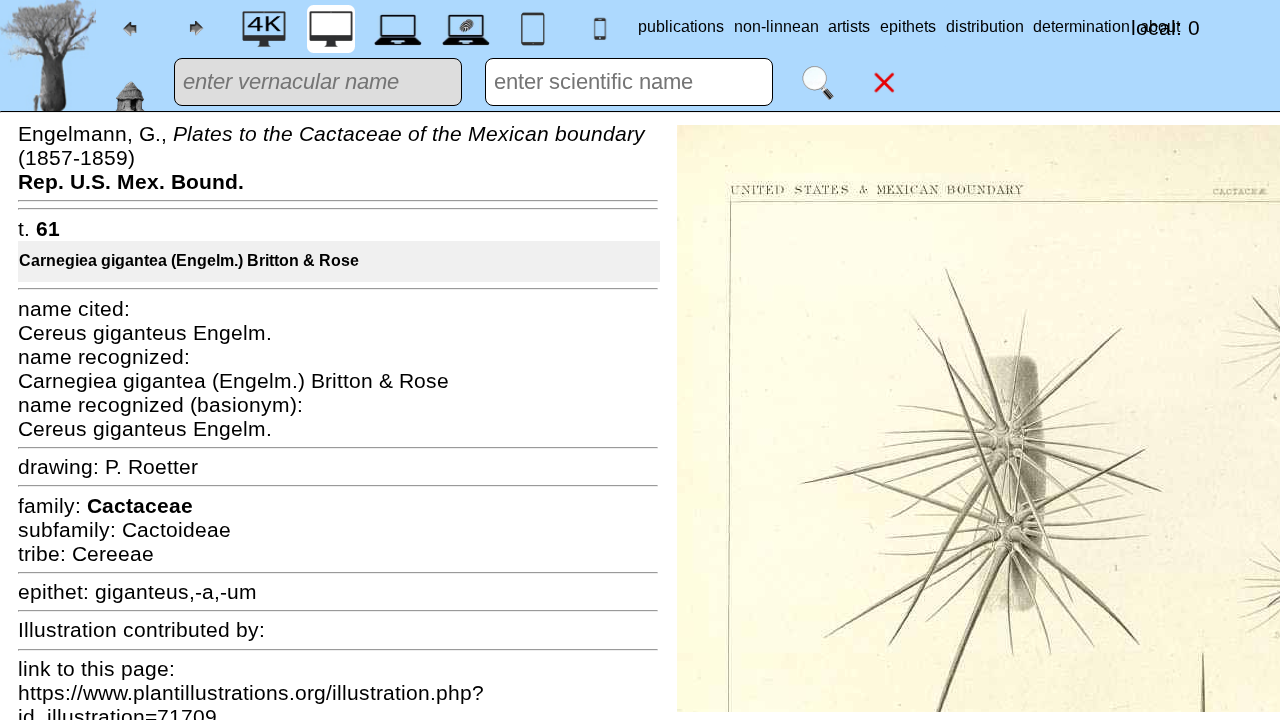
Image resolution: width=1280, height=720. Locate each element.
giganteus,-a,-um (176, 591)
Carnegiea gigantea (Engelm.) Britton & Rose (189, 260)
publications (681, 26)
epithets (908, 26)
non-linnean (776, 26)
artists (849, 26)
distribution (985, 26)
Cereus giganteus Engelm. (145, 332)
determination (1081, 26)
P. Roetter (151, 466)
